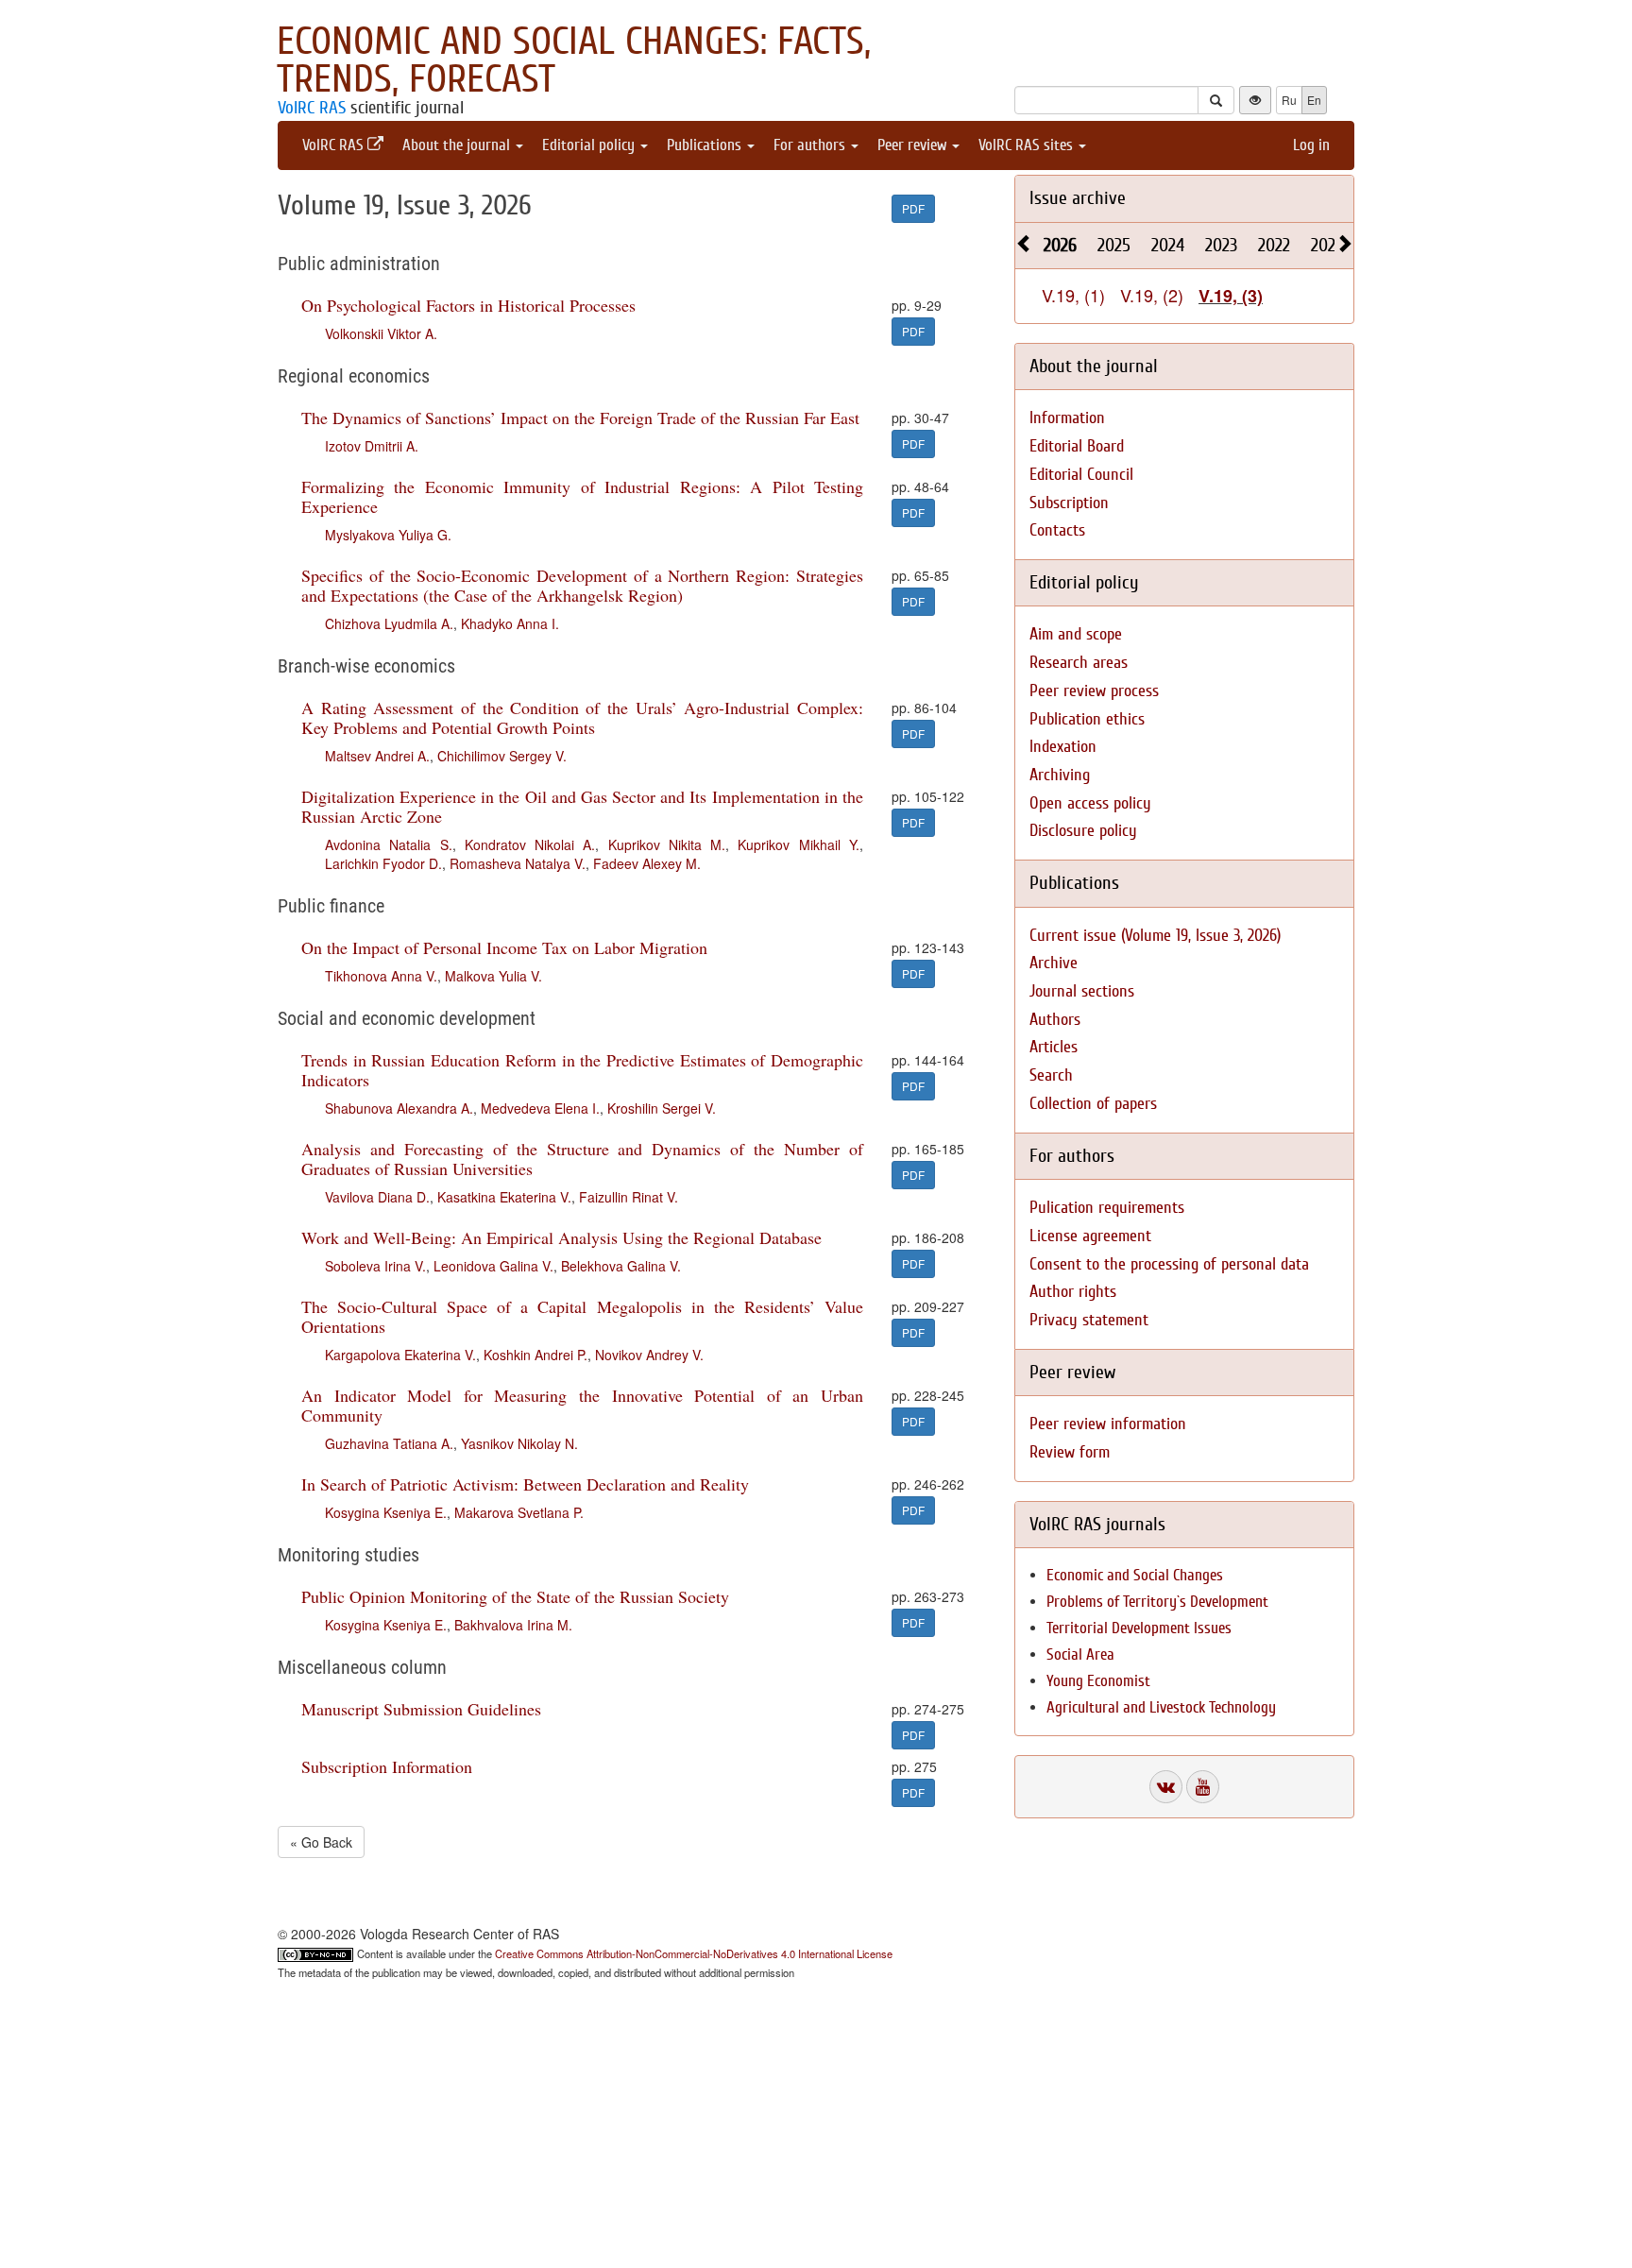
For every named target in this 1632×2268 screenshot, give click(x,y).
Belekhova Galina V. (621, 1266)
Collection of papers (1093, 1104)
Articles (1054, 1047)
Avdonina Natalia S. (389, 844)
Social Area (1080, 1654)
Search (1051, 1075)
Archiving (1060, 775)
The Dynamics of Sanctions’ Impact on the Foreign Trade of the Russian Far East (580, 418)
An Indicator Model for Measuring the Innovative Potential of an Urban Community (582, 1405)
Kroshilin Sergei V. (662, 1108)
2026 (1060, 245)
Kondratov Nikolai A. (530, 844)
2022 (1274, 245)
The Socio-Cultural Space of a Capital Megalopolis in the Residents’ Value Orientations (582, 1316)
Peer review (914, 145)
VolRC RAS (312, 108)
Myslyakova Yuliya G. (388, 535)
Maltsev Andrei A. (377, 756)
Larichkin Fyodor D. (383, 863)
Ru (1289, 100)
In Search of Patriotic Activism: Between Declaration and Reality (525, 1484)
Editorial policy (590, 145)
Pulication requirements (1107, 1208)
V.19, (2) (1152, 295)
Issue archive (1078, 198)
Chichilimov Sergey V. (502, 756)
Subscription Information (387, 1766)
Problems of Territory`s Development (1157, 1602)
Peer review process (1094, 691)
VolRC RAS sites (1028, 145)
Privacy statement (1089, 1320)
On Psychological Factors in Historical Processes (468, 305)
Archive (1054, 963)
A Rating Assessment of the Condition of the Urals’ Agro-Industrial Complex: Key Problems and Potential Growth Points (582, 717)
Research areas (1079, 663)
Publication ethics (1087, 719)
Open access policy (1090, 803)
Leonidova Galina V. (493, 1266)
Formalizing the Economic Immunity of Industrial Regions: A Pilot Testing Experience (582, 496)
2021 (1326, 245)
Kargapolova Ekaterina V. (400, 1355)
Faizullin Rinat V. (629, 1197)
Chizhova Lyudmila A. (389, 623)
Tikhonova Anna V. (381, 976)
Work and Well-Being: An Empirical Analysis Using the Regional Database (561, 1237)
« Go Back (321, 1842)
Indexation (1063, 747)
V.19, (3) (1231, 296)
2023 (1221, 245)
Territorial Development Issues (1139, 1628)
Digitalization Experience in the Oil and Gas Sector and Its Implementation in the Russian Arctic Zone (582, 806)
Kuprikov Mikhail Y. (799, 844)
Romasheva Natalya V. (518, 863)
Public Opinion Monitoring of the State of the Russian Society (515, 1596)
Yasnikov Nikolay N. (519, 1443)
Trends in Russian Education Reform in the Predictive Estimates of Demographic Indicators (582, 1070)
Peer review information (1108, 1424)
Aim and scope (1076, 634)
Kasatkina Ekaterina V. (504, 1197)
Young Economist (1098, 1681)
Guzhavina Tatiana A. (389, 1443)
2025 (1114, 245)
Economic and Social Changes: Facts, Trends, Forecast (574, 60)
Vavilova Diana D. (377, 1197)
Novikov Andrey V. (649, 1355)
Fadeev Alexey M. (647, 863)
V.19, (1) (1073, 295)
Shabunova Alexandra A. (399, 1108)
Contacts (1057, 530)
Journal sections (1082, 991)
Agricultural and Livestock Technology (1161, 1707)
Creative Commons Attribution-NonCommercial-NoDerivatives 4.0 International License (694, 1953)
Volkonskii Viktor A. (381, 333)
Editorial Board (1077, 446)
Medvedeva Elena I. (540, 1108)
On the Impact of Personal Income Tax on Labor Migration (504, 947)
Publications (706, 145)
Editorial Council (1081, 475)
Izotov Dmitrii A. (372, 446)
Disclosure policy (1083, 831)
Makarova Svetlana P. (519, 1512)
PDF (913, 208)
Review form (1070, 1452)
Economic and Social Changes (1135, 1575)
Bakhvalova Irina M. (513, 1625)
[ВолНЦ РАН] (1166, 1787)
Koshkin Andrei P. (535, 1355)
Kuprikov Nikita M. (667, 844)
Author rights (1073, 1292)
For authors (811, 145)
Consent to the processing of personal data (1169, 1264)
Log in (1311, 145)
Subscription (1069, 503)
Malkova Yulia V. (493, 976)
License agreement (1090, 1236)
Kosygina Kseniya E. (386, 1512)
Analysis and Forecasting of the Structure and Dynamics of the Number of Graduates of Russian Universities (582, 1159)
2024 (1168, 245)
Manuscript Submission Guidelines (421, 1709)
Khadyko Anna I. (510, 623)
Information (1067, 418)
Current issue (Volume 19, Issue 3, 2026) (1155, 936)
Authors (1055, 1020)
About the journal (458, 145)
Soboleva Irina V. (375, 1266)
